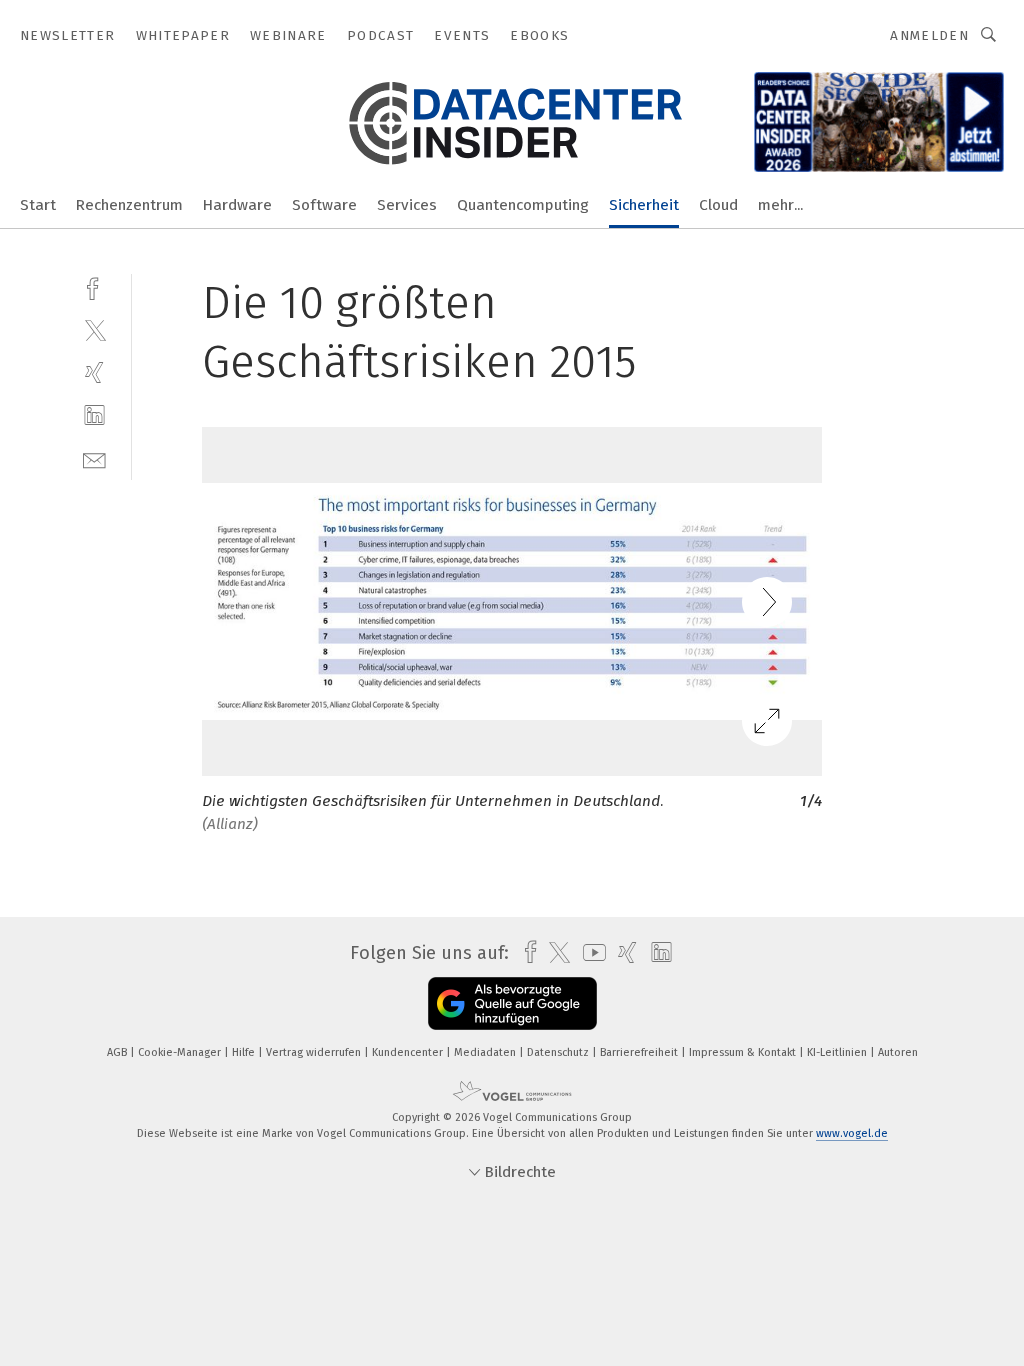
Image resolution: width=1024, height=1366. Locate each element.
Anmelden (929, 35)
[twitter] (94, 329)
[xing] (94, 372)
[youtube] (589, 952)
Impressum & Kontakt (744, 1052)
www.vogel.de (852, 1133)
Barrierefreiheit (640, 1052)
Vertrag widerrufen (315, 1052)
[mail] (94, 458)
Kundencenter (409, 1052)
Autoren (898, 1052)
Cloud (718, 205)
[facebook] (94, 286)
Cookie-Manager (181, 1052)
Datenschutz (559, 1052)
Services (407, 205)
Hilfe (245, 1052)
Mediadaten (486, 1052)
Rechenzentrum (129, 205)
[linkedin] (94, 415)
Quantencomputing (523, 205)
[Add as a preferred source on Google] (512, 1003)
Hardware (237, 205)
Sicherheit (644, 205)
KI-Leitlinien (838, 1052)
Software (324, 205)
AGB (118, 1052)
